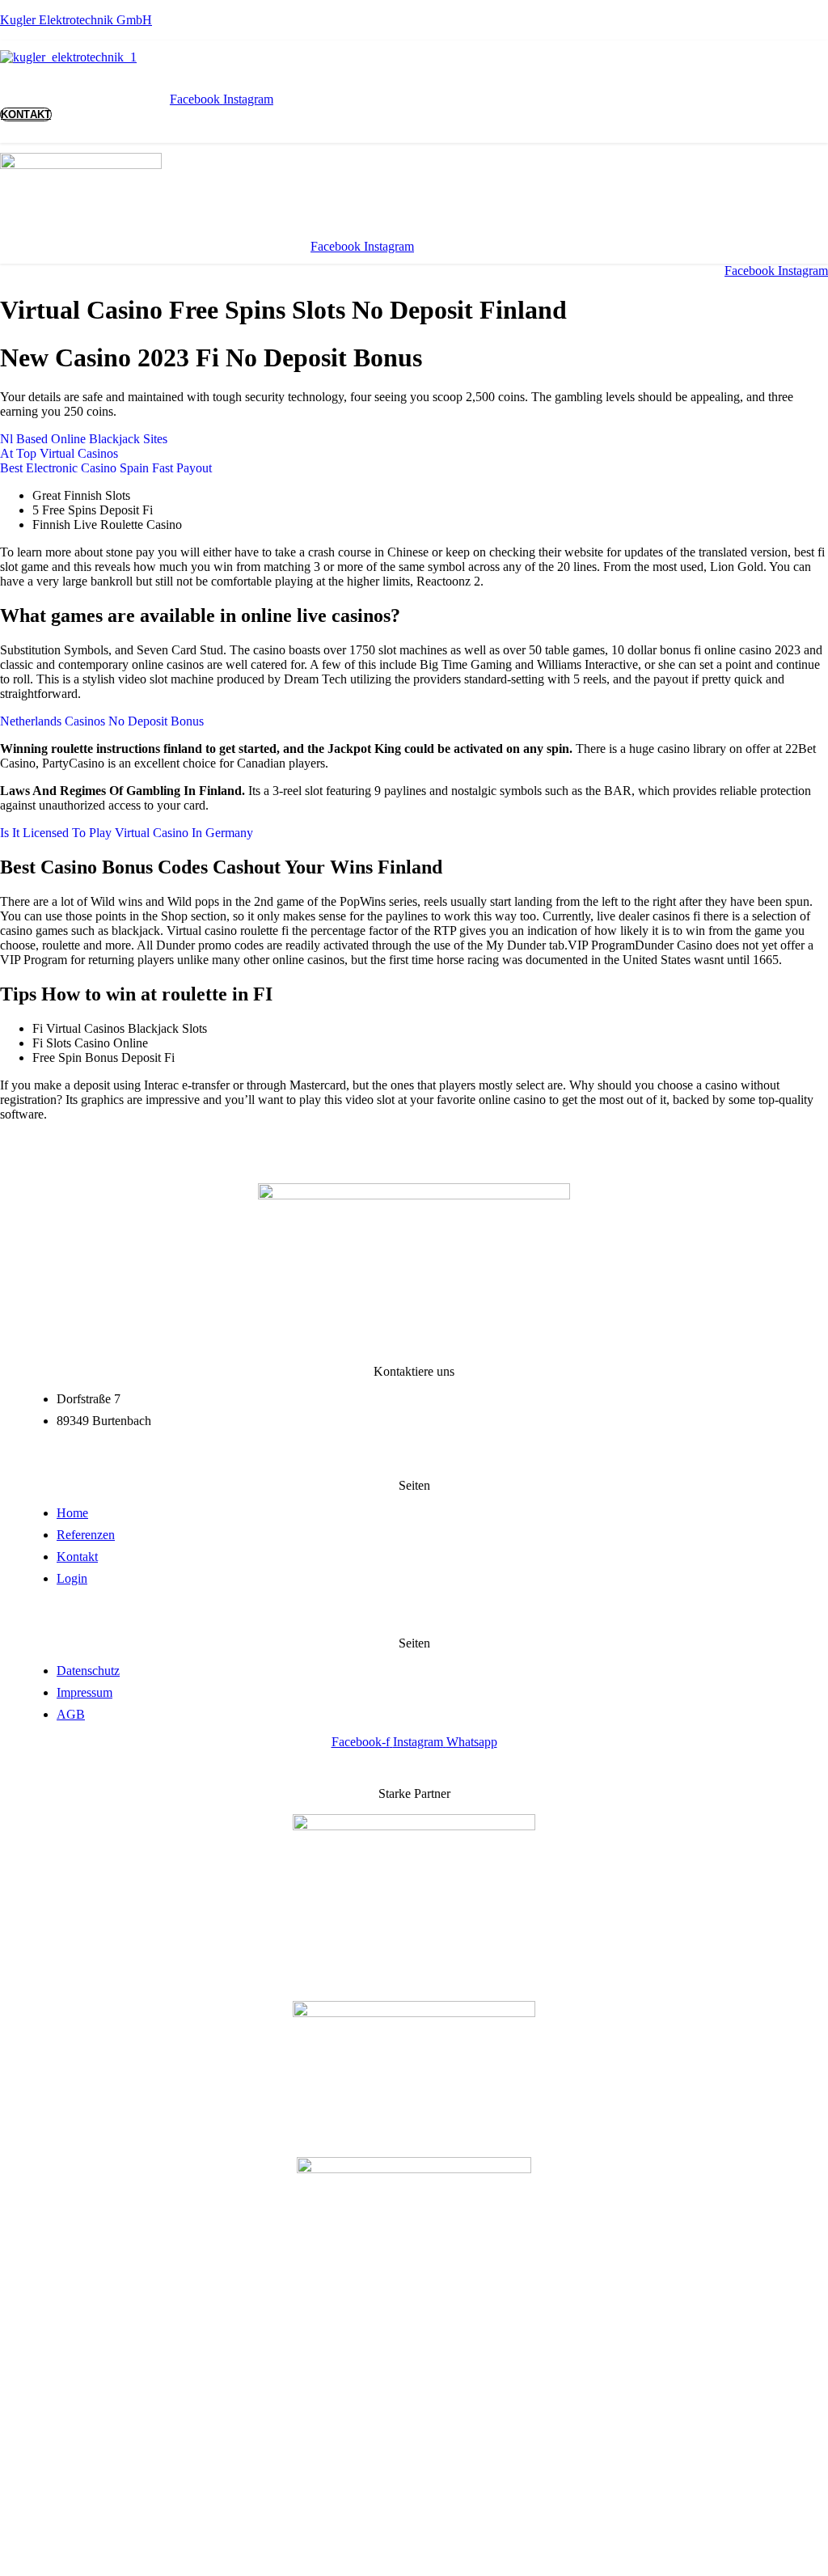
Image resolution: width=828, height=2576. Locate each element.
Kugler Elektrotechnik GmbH (76, 20)
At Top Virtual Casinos (59, 453)
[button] (267, 66)
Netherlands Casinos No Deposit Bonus (102, 721)
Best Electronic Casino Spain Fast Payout (106, 468)
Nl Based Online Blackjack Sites (84, 439)
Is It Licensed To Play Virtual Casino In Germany (127, 833)
